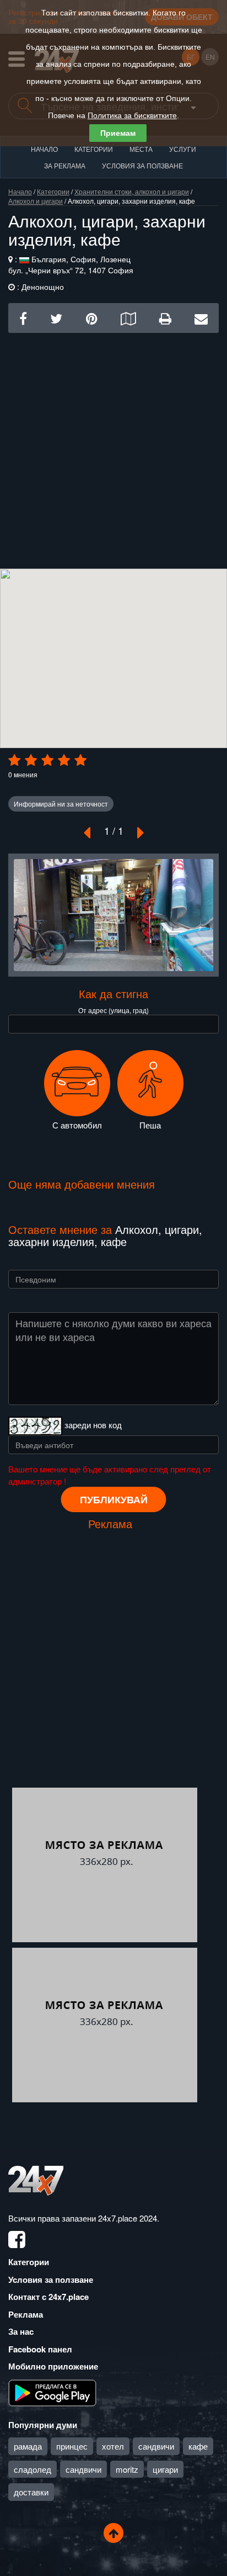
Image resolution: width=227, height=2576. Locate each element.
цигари (165, 2469)
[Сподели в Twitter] (56, 318)
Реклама (26, 2314)
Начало (44, 149)
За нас (21, 2331)
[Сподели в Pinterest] (92, 318)
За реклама (65, 165)
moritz (127, 2469)
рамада (28, 2446)
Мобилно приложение (53, 2366)
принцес (72, 2446)
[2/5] (31, 760)
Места (141, 149)
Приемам (118, 133)
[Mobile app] (52, 2392)
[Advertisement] (113, 447)
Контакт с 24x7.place (48, 2297)
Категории (94, 149)
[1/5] (14, 760)
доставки (31, 2492)
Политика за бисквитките (132, 115)
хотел (113, 2446)
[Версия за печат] (165, 318)
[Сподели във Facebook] (23, 318)
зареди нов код (93, 1425)
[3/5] (47, 760)
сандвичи (156, 2446)
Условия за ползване (142, 165)
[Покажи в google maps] (128, 318)
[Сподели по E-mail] (201, 318)
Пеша (150, 1125)
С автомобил (77, 1125)
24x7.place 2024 (128, 2218)
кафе (198, 2446)
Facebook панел (40, 2349)
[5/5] (80, 760)
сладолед (33, 2469)
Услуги (183, 149)
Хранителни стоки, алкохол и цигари (132, 191)
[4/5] (64, 760)
